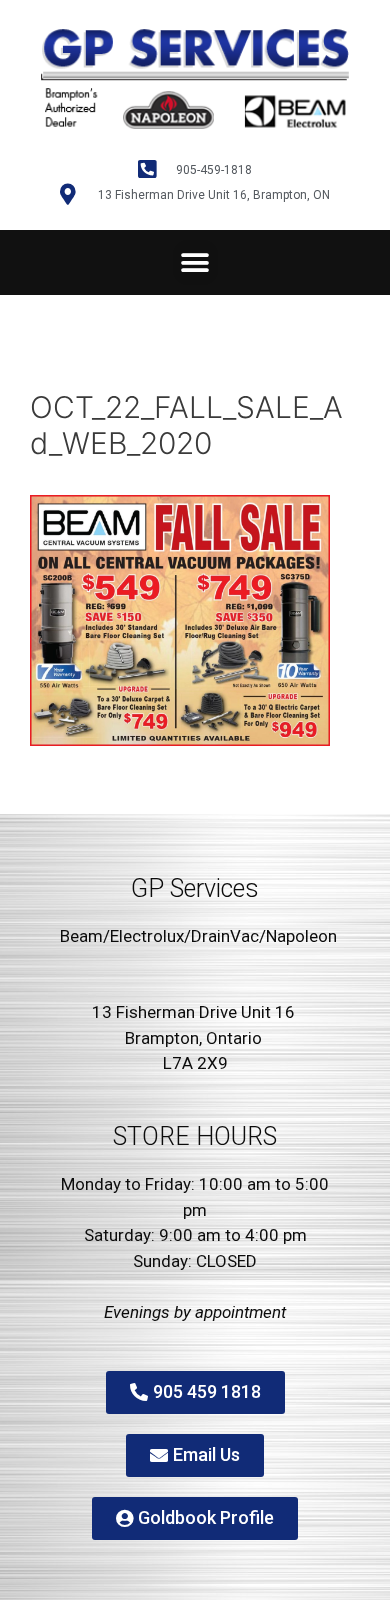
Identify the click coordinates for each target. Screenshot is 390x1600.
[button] (195, 262)
